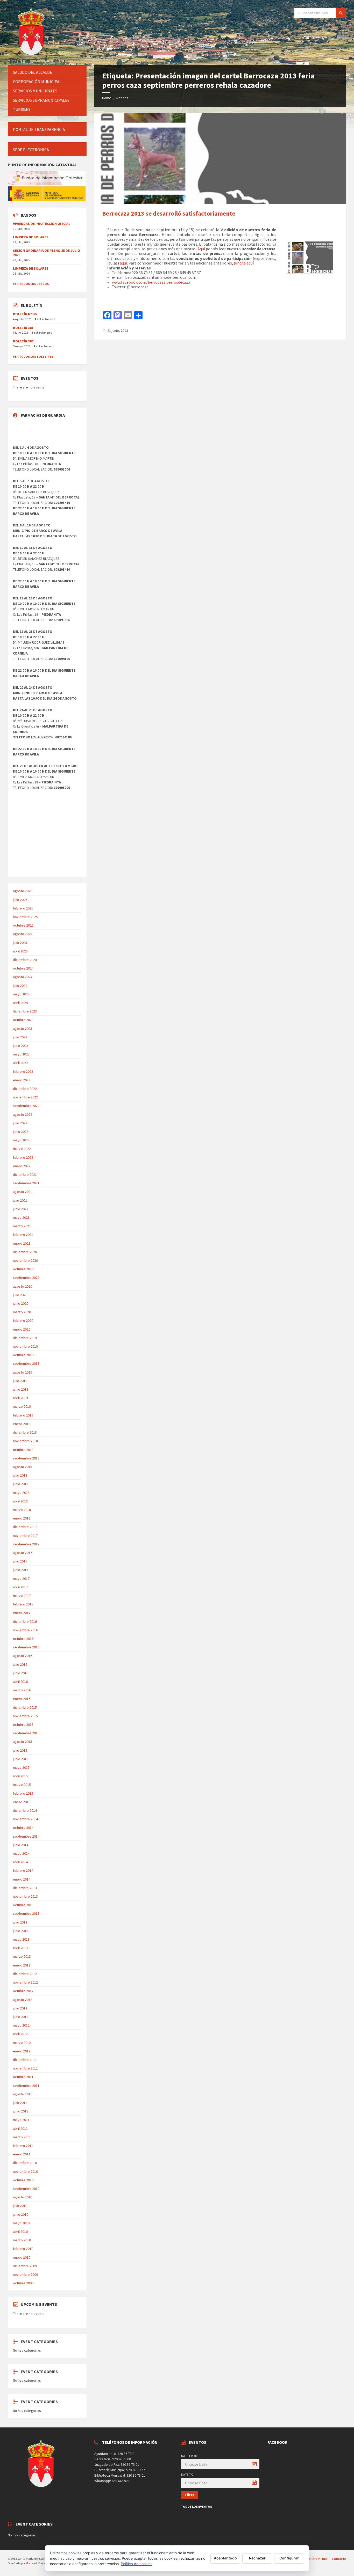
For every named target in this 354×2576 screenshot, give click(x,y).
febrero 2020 (23, 1320)
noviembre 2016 (25, 1630)
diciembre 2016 (25, 1621)
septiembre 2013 (26, 1913)
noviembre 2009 (25, 2274)
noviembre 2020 (25, 1260)
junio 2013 (21, 1931)
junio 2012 (21, 2017)
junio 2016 (21, 1673)
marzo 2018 (22, 1510)
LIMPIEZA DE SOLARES (31, 237)
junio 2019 (21, 1389)
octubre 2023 (23, 1020)
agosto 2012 (23, 2000)
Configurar (289, 2558)
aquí (123, 263)
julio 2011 (20, 2103)
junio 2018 (21, 1484)
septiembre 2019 (26, 1363)
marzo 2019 (22, 1406)
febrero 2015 (23, 1793)
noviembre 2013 (25, 1896)
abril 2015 (20, 1776)
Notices (122, 98)
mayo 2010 (21, 2223)
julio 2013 (20, 1922)
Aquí (201, 249)
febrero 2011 (23, 2146)
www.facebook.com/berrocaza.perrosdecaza (151, 282)
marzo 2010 (22, 2240)
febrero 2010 (23, 2249)
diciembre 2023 (25, 1011)
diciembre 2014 (25, 1810)
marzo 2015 (22, 1785)
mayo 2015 (21, 1767)
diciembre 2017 (25, 1527)
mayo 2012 (21, 2025)
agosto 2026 (23, 891)
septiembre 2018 (26, 1458)
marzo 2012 (22, 2043)
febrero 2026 (23, 908)
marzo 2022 (22, 1149)
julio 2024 (20, 986)
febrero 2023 (23, 1072)
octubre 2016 (23, 1639)
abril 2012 (20, 2034)
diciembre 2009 (25, 2266)
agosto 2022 (23, 1114)
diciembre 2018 (25, 1432)
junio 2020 (21, 1303)
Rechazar (257, 2558)
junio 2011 (21, 2111)
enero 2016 (22, 1699)
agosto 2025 (23, 934)
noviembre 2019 (25, 1346)
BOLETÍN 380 (23, 341)
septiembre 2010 (26, 2189)
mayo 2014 (21, 1853)
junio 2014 (21, 1845)
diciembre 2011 (25, 2060)
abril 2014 (20, 1862)
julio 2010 (20, 2206)
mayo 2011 (21, 2120)
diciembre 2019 (25, 1338)
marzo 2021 (22, 1226)
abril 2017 (20, 1587)
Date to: (188, 2474)
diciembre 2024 (25, 960)
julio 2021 (20, 1200)
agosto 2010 (23, 2197)
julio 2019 (20, 1381)
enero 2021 (22, 1243)
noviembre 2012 (25, 1982)
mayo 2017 (21, 1579)
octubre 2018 (23, 1450)
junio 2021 (21, 1209)
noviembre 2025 (25, 917)
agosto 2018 (23, 1467)
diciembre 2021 (25, 1175)
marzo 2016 (22, 1690)
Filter (190, 2495)
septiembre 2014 (26, 1836)
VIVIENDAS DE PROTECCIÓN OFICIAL (42, 224)
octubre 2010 (23, 2180)
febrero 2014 (23, 1870)
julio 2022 (20, 1123)
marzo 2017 (22, 1596)
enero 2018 (22, 1518)
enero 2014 (22, 1879)
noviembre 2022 (25, 1097)
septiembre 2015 (26, 1733)
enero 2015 (22, 1802)
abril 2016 (20, 1682)
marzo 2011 (22, 2137)
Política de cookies (137, 2564)
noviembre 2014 (25, 1819)
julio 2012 (20, 2008)
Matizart (31, 2563)
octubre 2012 (23, 1991)
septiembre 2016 (26, 1647)
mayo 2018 (21, 1493)
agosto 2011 (23, 2094)
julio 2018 (20, 1475)
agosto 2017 (23, 1553)
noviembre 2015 (25, 1716)
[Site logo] (32, 55)
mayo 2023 (21, 1054)
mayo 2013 (21, 1939)
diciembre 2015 (25, 1707)
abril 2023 (20, 1063)
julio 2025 (20, 943)
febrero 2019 (23, 1415)
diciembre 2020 (25, 1252)
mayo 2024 (21, 994)
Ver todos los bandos (31, 284)
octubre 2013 (23, 1905)
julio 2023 (20, 1037)
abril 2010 (20, 2232)
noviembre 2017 (25, 1536)
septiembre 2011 (26, 2086)
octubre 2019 (23, 1355)
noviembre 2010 (25, 2171)
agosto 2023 (23, 1029)
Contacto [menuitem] (339, 2559)
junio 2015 (21, 1759)
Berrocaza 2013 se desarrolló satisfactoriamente (169, 213)
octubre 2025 (23, 925)
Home (107, 98)
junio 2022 (21, 1132)
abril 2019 (20, 1398)
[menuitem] (47, 72)
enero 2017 (22, 1613)
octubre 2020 (23, 1269)
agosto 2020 (23, 1286)
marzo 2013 (22, 1956)
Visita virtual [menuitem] (318, 2559)
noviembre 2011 (25, 2068)
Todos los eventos (196, 2507)
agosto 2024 (23, 977)
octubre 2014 (23, 1828)
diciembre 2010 (25, 2163)
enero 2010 (22, 2257)
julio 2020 (20, 1295)
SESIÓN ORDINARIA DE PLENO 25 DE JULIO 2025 (47, 253)
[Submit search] (341, 13)
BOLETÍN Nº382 (25, 314)
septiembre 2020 (26, 1278)
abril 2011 (20, 2129)
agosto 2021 (23, 1192)
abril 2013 (20, 1948)
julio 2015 (20, 1750)
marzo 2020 (22, 1312)
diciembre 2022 (25, 1089)
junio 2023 (21, 1046)
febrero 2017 (23, 1604)
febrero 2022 (23, 1157)
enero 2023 (22, 1080)
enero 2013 (22, 1965)
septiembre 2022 (26, 1106)
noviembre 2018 (25, 1441)
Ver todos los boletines (33, 357)
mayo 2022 (21, 1140)
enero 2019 (22, 1424)
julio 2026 (20, 900)
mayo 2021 (21, 1217)
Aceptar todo (225, 2558)
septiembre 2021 (26, 1183)
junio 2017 (21, 1570)
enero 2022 (22, 1166)
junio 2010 (21, 2214)
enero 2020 (22, 1329)
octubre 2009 (23, 2283)
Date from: (190, 2456)
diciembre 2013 (25, 1888)
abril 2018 (20, 1501)
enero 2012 (22, 2051)
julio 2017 (20, 1561)
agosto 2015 (23, 1742)
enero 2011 (22, 2154)
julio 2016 (20, 1664)
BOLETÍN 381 (23, 328)
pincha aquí (243, 263)
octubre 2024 (23, 968)
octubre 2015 (23, 1724)
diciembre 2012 (25, 1974)
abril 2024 (20, 1003)
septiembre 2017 (26, 1544)
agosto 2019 (23, 1372)
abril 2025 (20, 951)
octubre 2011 (23, 2077)
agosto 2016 (23, 1656)
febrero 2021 (23, 1235)
